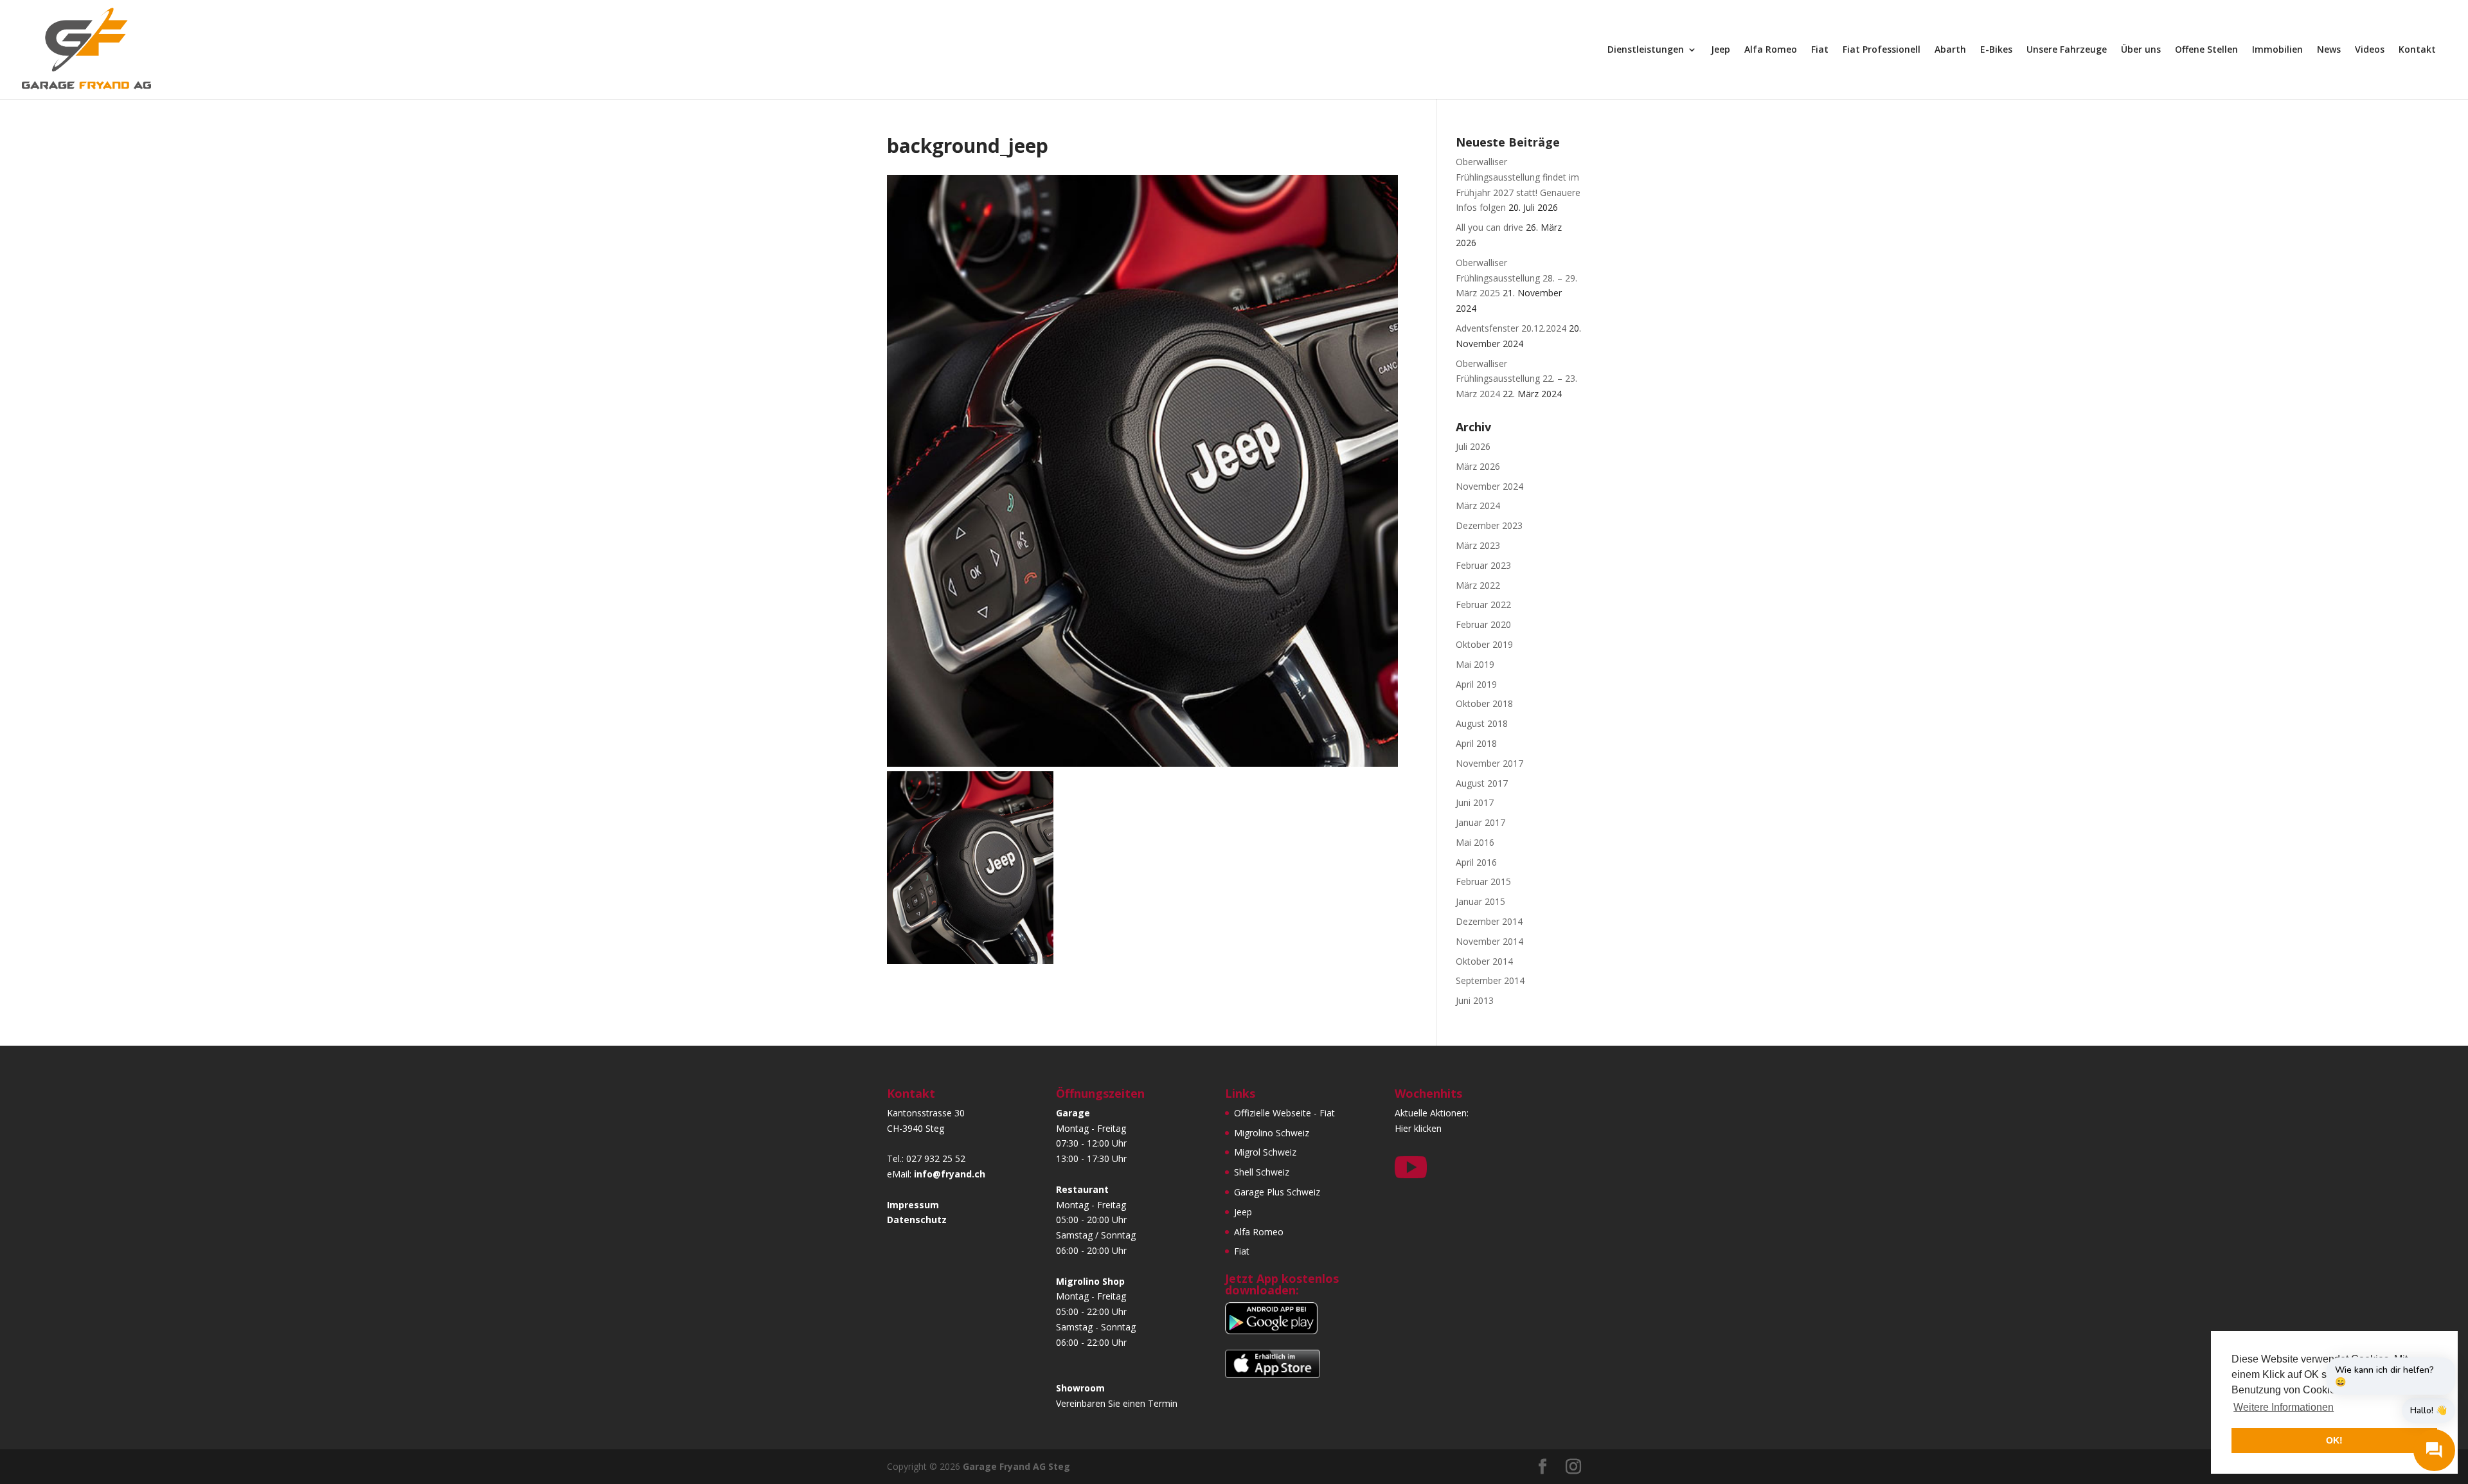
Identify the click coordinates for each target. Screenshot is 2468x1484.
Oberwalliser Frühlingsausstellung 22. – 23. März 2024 (1516, 379)
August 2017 (1482, 783)
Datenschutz (917, 1220)
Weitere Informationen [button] (2284, 1407)
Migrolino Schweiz (1272, 1133)
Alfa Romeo (1771, 50)
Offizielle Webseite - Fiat (1284, 1113)
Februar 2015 (1483, 881)
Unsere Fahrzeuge (2067, 50)
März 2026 (1478, 466)
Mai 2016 (1475, 842)
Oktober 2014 (1484, 961)
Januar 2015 (1480, 901)
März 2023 (1478, 545)
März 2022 (1478, 585)
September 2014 (1490, 980)
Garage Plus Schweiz (1277, 1192)
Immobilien (2277, 50)
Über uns (2141, 50)
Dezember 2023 (1489, 525)
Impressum (913, 1205)
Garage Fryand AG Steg (1016, 1466)
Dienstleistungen (1646, 50)
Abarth (1950, 50)
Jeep (1721, 50)
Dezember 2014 (1489, 921)
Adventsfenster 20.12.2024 (1511, 328)
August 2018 (1482, 723)
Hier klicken (1418, 1128)
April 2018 (1476, 743)
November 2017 (1489, 763)
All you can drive (1489, 227)
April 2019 (1476, 684)
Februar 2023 (1483, 565)
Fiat (1820, 50)
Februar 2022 (1483, 604)
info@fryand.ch (950, 1174)
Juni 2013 (1475, 1000)
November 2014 (1489, 941)
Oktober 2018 (1484, 703)
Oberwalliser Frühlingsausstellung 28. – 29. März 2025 (1516, 278)
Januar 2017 (1480, 822)
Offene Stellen (2206, 50)
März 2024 (1478, 505)
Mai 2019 (1475, 664)
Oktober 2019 (1484, 644)
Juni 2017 (1475, 802)
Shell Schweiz (1262, 1172)
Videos (2370, 50)
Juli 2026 (1473, 446)
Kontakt (2417, 50)
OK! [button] (2334, 1440)
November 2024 (1489, 486)
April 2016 (1476, 862)
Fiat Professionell (1882, 50)
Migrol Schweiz (1265, 1152)
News (2329, 50)
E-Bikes (1996, 50)
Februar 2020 (1483, 624)
